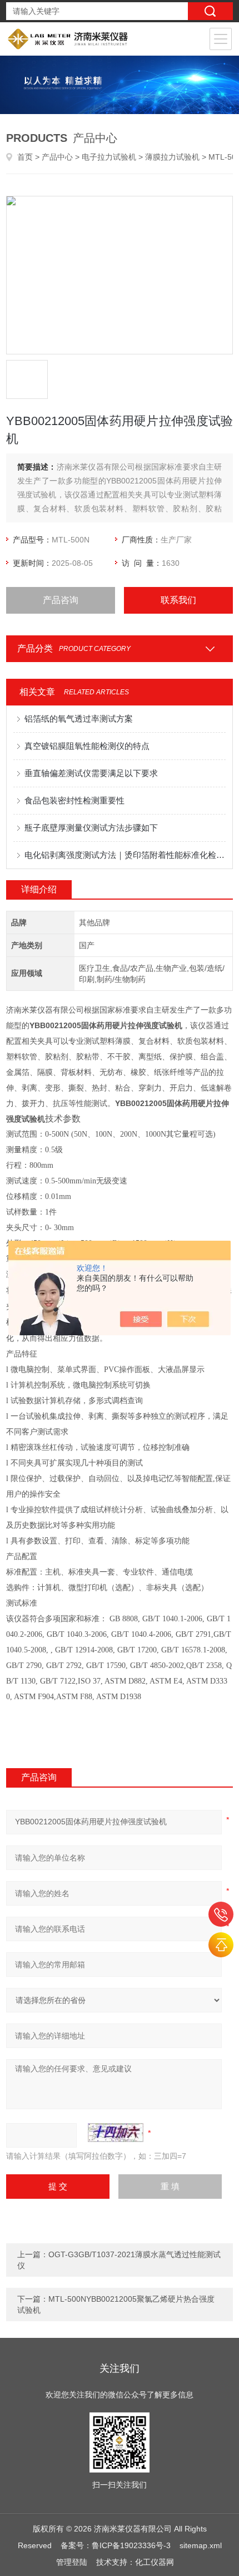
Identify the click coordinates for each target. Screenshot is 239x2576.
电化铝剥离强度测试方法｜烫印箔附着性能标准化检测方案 (125, 855)
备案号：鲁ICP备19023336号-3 (116, 2545)
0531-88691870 (221, 1914)
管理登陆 (72, 2562)
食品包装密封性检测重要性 (74, 800)
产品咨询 (61, 600)
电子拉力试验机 (109, 157)
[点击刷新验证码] (116, 2133)
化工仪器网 (155, 2562)
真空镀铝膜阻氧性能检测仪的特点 (87, 746)
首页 (25, 157)
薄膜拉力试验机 (172, 157)
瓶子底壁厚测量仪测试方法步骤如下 (91, 828)
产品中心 (57, 157)
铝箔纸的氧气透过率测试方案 (79, 719)
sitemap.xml (201, 2545)
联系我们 (178, 600)
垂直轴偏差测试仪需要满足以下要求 (91, 773)
